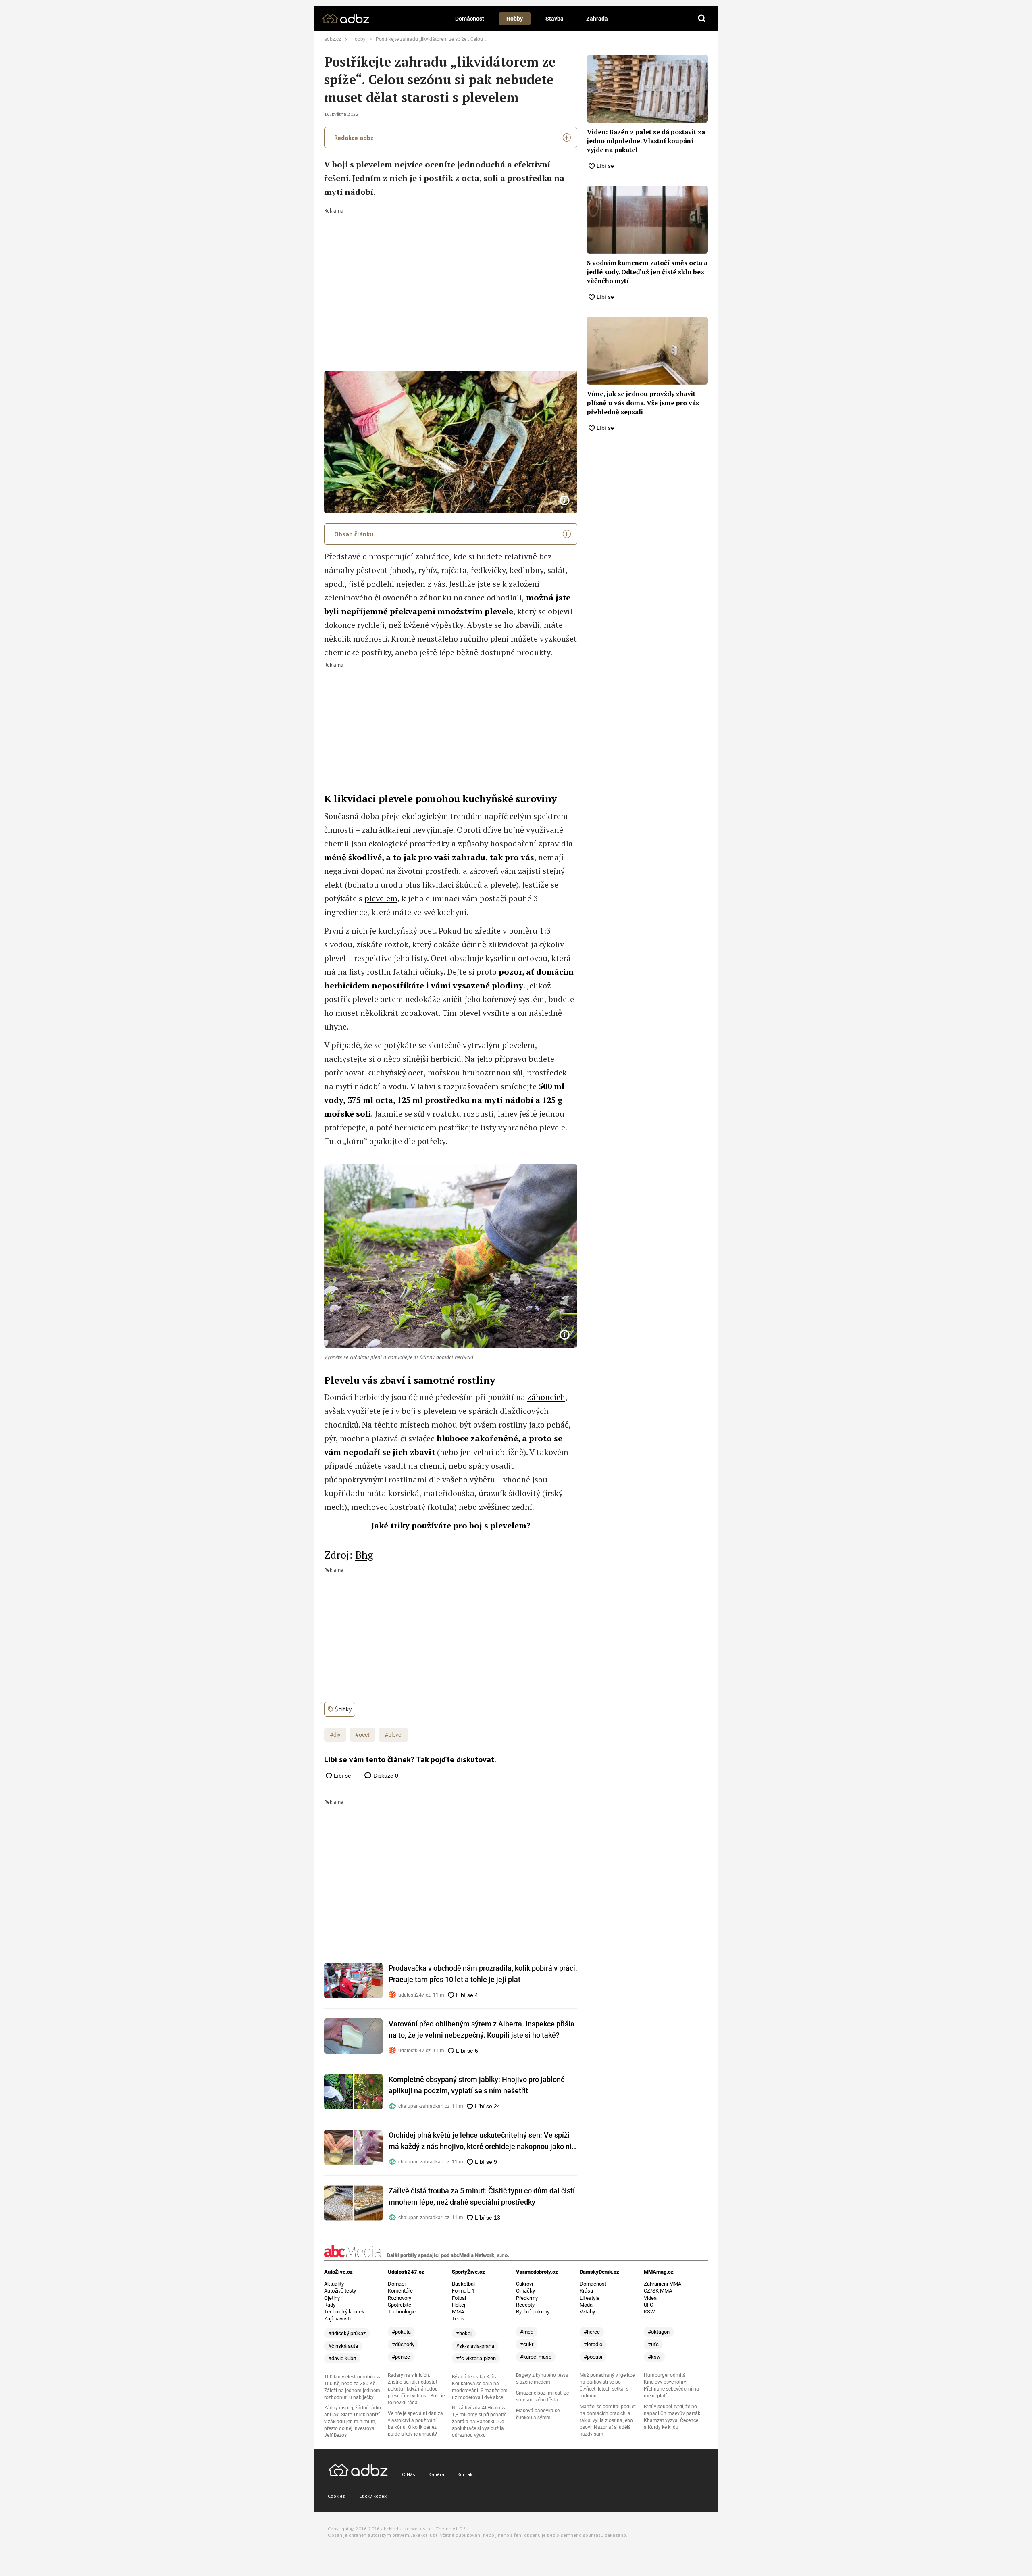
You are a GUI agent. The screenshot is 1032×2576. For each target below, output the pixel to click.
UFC (648, 2305)
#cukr (527, 2344)
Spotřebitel (400, 2305)
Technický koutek (344, 2312)
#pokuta (401, 2332)
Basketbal (463, 2284)
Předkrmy (527, 2298)
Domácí (397, 2284)
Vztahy (587, 2312)
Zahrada (597, 19)
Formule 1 (463, 2291)
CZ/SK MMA (658, 2291)
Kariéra (436, 2474)
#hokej (464, 2333)
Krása (586, 2291)
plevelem (381, 898)
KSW (649, 2312)
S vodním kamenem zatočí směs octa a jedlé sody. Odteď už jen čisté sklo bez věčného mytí (647, 272)
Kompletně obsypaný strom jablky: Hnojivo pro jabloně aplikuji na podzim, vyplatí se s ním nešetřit (477, 2085)
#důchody (403, 2344)
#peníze (401, 2357)
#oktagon (659, 2332)
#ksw (654, 2357)
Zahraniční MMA (663, 2284)
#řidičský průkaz (347, 2333)
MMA (458, 2312)
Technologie (402, 2312)
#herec (592, 2332)
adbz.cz (333, 39)
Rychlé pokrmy (533, 2312)
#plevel (393, 1735)
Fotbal (459, 2298)
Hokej (459, 2305)
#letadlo (593, 2344)
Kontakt (466, 2474)
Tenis (458, 2319)
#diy (335, 1735)
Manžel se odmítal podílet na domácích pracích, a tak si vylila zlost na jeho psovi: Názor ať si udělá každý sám (608, 2420)
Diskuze (385, 1776)
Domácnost (470, 19)
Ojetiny (332, 2298)
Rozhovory (399, 2298)
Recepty (525, 2305)
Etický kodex (373, 2496)
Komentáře (400, 2291)
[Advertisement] (451, 274)
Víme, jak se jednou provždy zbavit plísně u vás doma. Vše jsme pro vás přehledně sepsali (643, 403)
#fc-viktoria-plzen (476, 2358)
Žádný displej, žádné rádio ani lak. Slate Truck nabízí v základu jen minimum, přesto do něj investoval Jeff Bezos (353, 2422)
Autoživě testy (340, 2291)
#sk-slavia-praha (475, 2346)
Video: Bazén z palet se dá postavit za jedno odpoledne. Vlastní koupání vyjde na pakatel (646, 141)
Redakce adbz (354, 138)
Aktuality (334, 2284)
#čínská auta (343, 2346)
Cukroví (524, 2284)
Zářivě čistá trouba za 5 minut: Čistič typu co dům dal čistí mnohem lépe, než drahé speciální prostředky (482, 2196)
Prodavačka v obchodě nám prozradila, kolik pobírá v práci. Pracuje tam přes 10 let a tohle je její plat (483, 1974)
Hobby (515, 19)
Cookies (336, 2496)
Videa (650, 2298)
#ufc (653, 2344)
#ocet (362, 1735)
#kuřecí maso (536, 2357)
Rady (330, 2305)
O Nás (409, 2474)
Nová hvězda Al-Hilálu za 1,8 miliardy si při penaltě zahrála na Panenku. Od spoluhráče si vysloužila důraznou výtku (479, 2422)
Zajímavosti (337, 2319)
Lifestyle (590, 2298)
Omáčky (525, 2291)
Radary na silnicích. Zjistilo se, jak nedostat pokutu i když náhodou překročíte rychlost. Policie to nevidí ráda (416, 2389)
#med (527, 2332)
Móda (586, 2305)
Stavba (554, 19)
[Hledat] (702, 19)
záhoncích (546, 1397)
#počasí (593, 2357)
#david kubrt (342, 2358)
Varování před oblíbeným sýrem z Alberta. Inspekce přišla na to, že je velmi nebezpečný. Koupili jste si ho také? (482, 2029)
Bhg (364, 1555)
